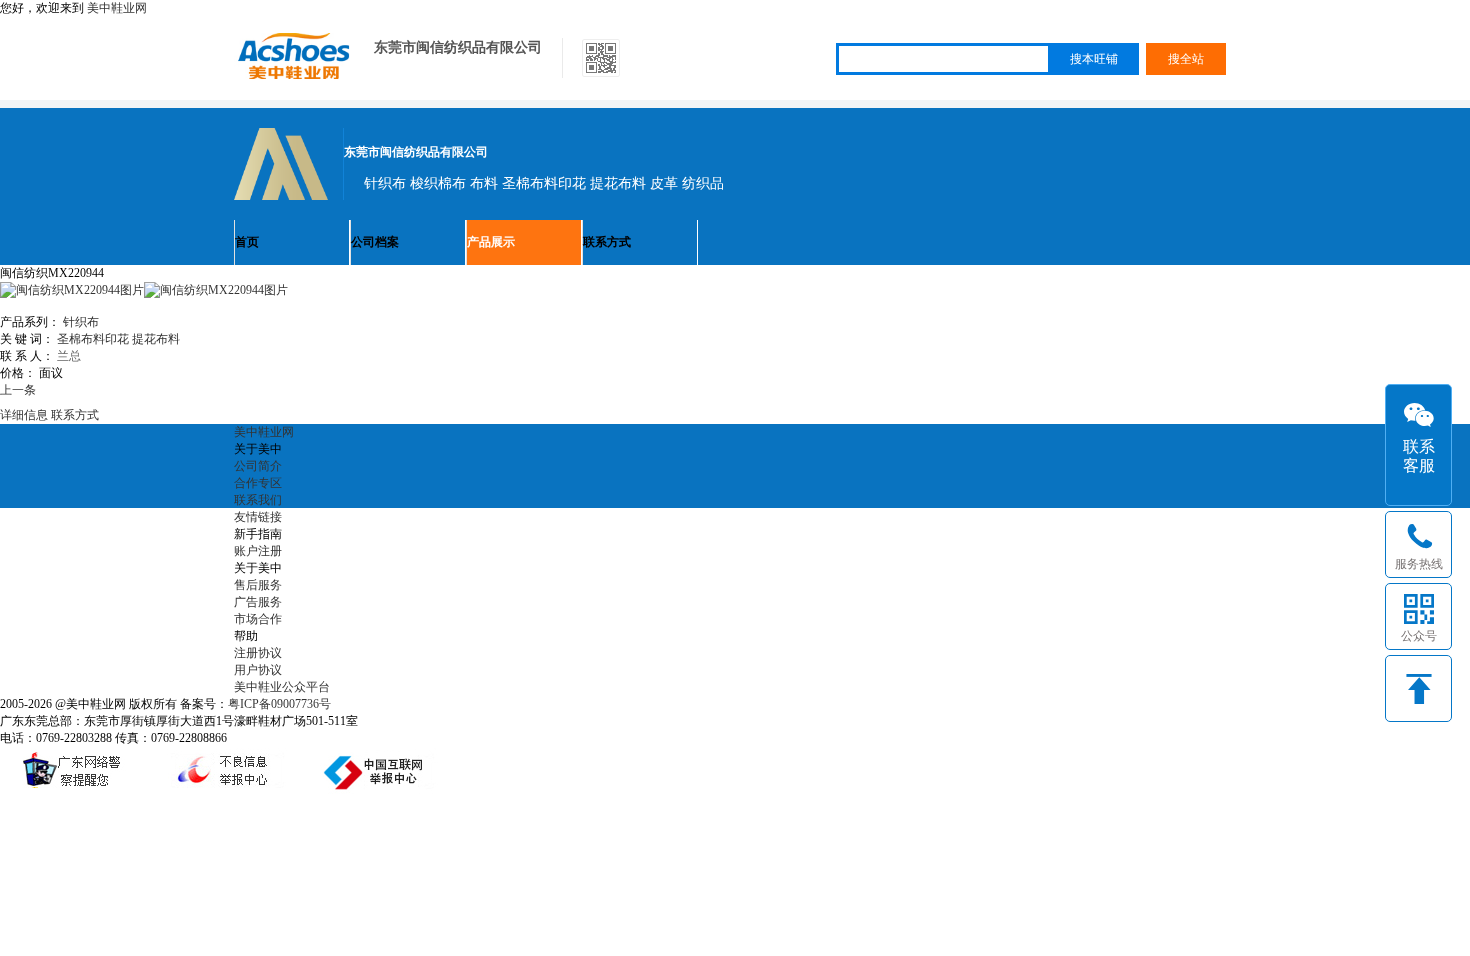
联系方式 (607, 242)
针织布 (81, 322)
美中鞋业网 (117, 8)
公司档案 (375, 242)
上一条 (18, 390)
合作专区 (258, 483)
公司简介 (258, 466)
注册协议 (258, 653)
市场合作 (258, 619)
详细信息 (24, 415)
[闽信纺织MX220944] (216, 290)
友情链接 (258, 517)
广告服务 (258, 602)
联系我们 (258, 500)
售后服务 (258, 585)
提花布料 (156, 339)
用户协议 (258, 670)
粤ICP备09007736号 (279, 704)
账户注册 (258, 551)
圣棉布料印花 (93, 339)
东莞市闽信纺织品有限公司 (458, 47)
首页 (247, 242)
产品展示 (491, 242)
